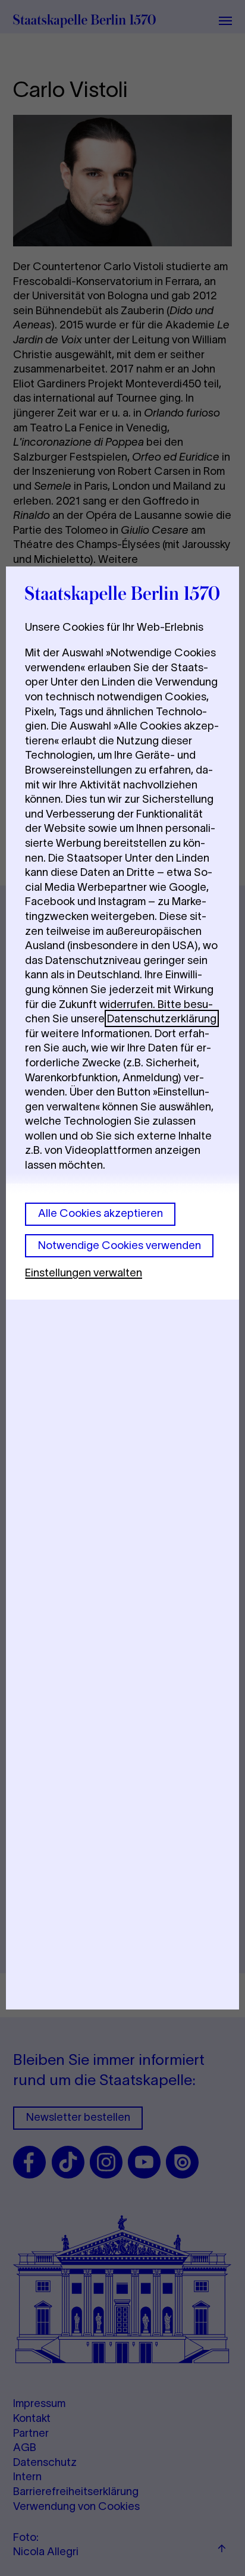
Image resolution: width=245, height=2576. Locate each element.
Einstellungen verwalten (84, 1273)
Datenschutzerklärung (162, 1018)
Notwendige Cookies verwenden (120, 1245)
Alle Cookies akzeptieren (100, 1213)
